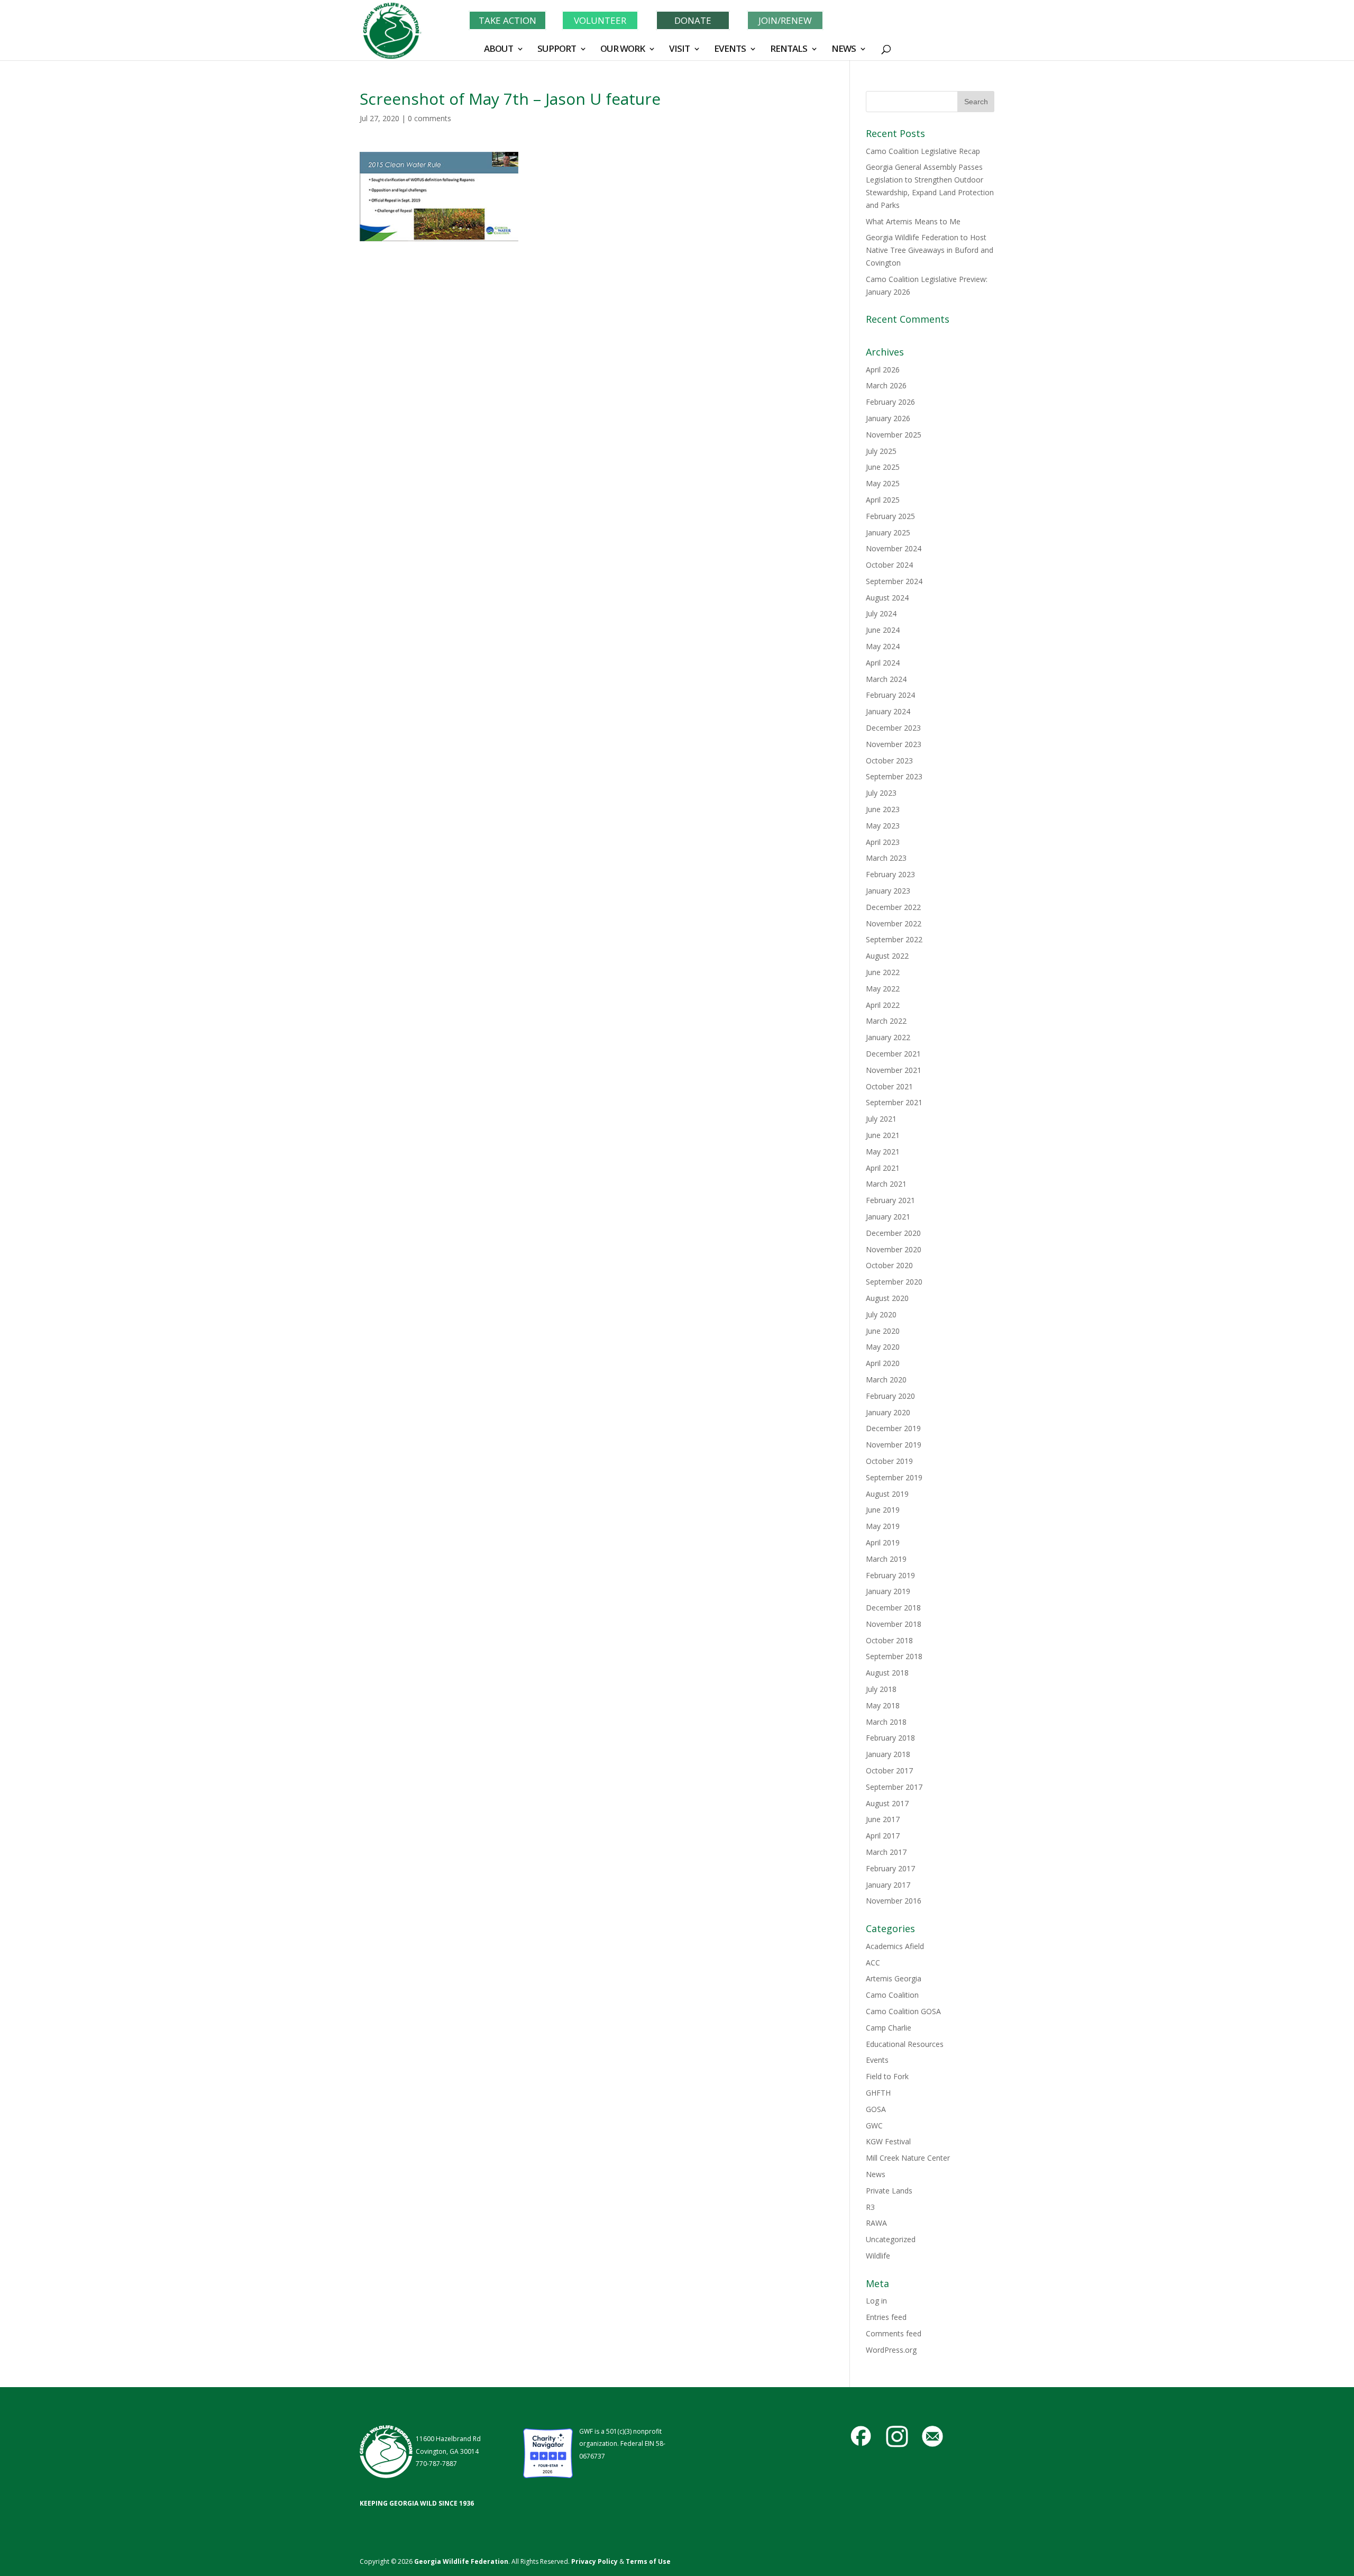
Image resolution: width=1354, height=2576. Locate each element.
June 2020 (883, 1331)
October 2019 (889, 1461)
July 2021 (881, 1119)
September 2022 (894, 939)
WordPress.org (891, 2350)
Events (877, 2060)
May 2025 (883, 483)
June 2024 (883, 630)
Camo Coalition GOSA (903, 2011)
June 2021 (883, 1135)
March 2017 (886, 1852)
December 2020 (893, 1233)
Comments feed (894, 2333)
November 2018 (894, 1624)
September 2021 (894, 1102)
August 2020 (887, 1298)
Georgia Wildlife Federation (461, 2561)
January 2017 (888, 1885)
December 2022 (893, 907)
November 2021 (894, 1070)
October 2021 (889, 1086)
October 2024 (889, 565)
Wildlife (878, 2256)
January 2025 (888, 533)
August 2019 (887, 1494)
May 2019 (883, 1526)
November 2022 (894, 923)
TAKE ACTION (507, 20)
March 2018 (886, 1722)
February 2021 (890, 1200)
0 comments (429, 118)
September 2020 (894, 1282)
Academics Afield (895, 1946)
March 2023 (886, 858)
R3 (870, 2207)
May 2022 (883, 989)
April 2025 (883, 500)
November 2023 (894, 744)
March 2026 (886, 385)
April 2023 (883, 842)
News (876, 2174)
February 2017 (890, 1868)
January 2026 (888, 418)
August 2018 (887, 1673)
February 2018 (890, 1738)
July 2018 (881, 1689)
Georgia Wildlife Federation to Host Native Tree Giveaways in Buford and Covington (930, 250)
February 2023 (890, 874)
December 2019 (893, 1428)
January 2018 (888, 1754)
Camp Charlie (889, 2028)
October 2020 (889, 1265)
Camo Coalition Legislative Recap (923, 151)
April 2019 (883, 1542)
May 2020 (883, 1347)
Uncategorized (891, 2239)
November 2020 (894, 1249)
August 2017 (887, 1803)
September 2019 (894, 1477)
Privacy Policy (594, 2561)
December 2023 (893, 728)
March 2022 (886, 1021)
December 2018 (893, 1608)
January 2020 (888, 1412)
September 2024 (894, 581)
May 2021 (883, 1152)
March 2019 (886, 1559)
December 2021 (893, 1054)
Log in (876, 2301)
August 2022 (887, 956)
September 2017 (894, 1787)
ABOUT (498, 50)
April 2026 (883, 370)
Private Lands (889, 2191)
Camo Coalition (892, 1995)
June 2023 (883, 809)
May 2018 (883, 1705)
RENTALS (789, 50)
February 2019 (890, 1575)
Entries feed (886, 2317)
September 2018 (894, 1656)
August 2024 (887, 598)
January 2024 (888, 711)
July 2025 (881, 451)
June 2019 (883, 1510)
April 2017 (883, 1836)
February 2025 (890, 516)
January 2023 (888, 891)
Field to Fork (887, 2076)
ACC (873, 1963)
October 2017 (889, 1771)
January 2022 (888, 1037)
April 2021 (883, 1168)
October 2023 (889, 761)
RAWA (876, 2223)
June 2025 (883, 467)
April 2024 (883, 663)
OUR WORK (623, 50)
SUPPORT (557, 50)
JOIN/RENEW (785, 20)
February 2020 (890, 1396)
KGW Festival (888, 2141)
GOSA (876, 2109)
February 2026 (890, 402)
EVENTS (730, 50)
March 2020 (886, 1380)
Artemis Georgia (894, 1978)
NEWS (844, 50)
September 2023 (894, 776)
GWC (874, 2126)
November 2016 (894, 1901)
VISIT (679, 50)
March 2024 (886, 679)
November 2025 (894, 435)
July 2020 (881, 1314)
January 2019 (888, 1591)
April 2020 (883, 1363)
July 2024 (881, 613)
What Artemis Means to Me (913, 221)
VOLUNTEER (600, 20)
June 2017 (883, 1819)
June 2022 (883, 972)
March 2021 (886, 1184)
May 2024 (883, 646)
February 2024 (890, 695)
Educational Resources (905, 2044)
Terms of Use (648, 2561)
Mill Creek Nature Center (908, 2158)
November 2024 (894, 548)
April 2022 (883, 1005)
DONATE (693, 20)
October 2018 (889, 1640)
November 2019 (894, 1445)
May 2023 (883, 826)
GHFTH (878, 2093)
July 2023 (881, 793)
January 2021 (888, 1217)
